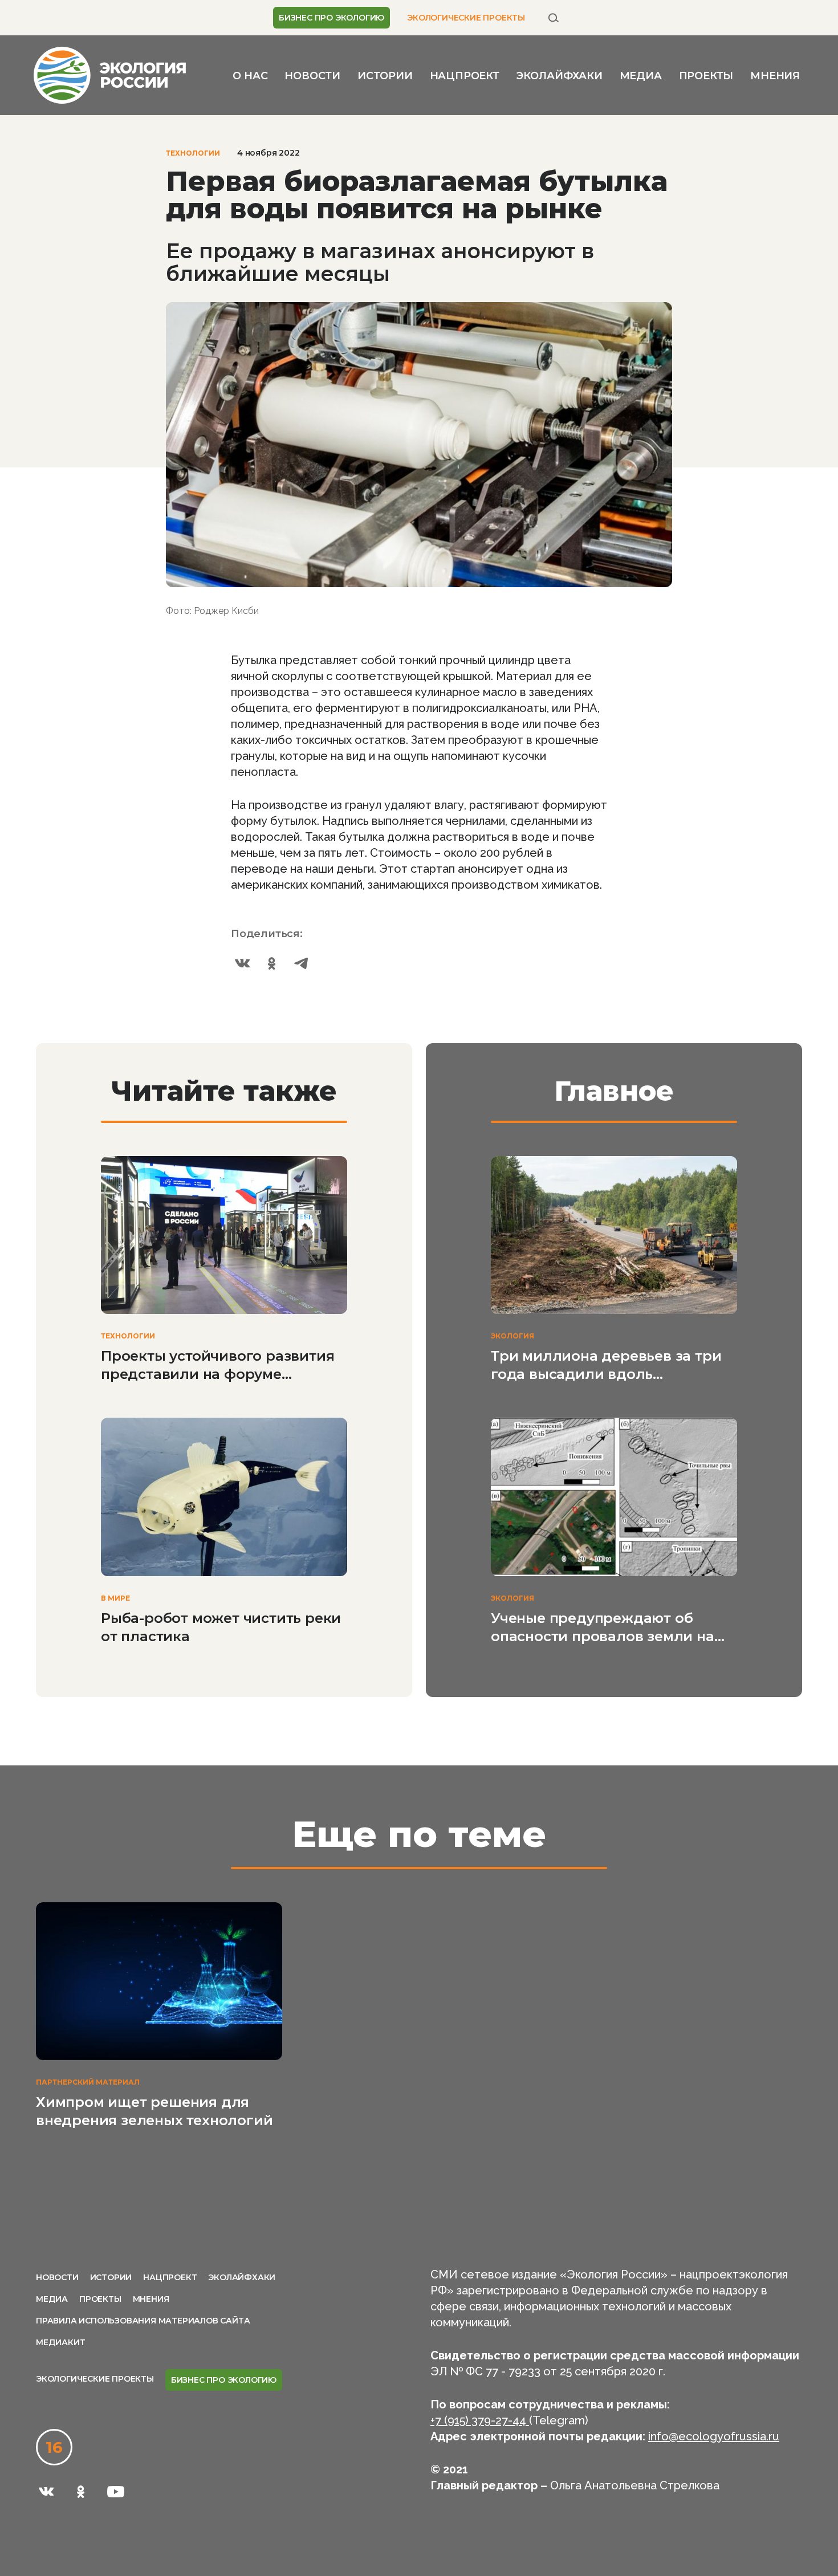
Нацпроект (465, 76)
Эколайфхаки (560, 76)
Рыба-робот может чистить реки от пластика (221, 1627)
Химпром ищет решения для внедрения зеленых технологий (154, 2111)
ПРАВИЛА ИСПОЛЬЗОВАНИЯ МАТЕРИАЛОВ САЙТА (143, 2321)
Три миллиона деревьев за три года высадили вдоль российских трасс (606, 1366)
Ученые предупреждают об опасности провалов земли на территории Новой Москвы (603, 1628)
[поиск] (554, 18)
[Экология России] (110, 74)
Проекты (706, 76)
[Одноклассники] (272, 963)
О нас (250, 76)
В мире (115, 1598)
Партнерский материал (88, 2082)
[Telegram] (302, 963)
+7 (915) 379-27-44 (480, 2420)
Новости (312, 76)
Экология (512, 1336)
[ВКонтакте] (242, 963)
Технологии (193, 153)
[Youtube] (116, 2492)
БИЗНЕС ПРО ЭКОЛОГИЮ (331, 18)
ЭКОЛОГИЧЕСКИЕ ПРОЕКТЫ (466, 18)
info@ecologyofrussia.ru (714, 2436)
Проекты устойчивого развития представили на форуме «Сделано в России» (217, 1366)
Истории (385, 76)
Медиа (641, 76)
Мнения (775, 76)
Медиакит (60, 2342)
